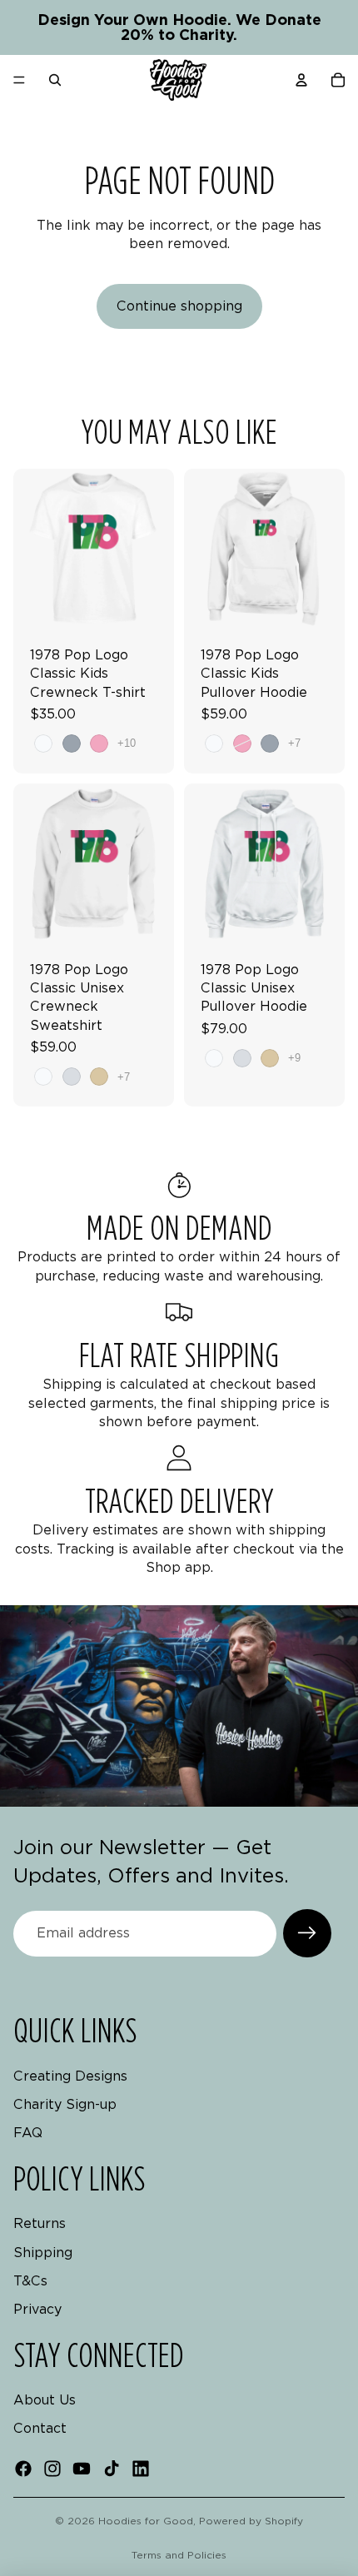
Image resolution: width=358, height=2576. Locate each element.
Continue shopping (179, 306)
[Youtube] (82, 2469)
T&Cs (30, 2281)
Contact (40, 2429)
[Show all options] (127, 743)
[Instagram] (52, 2469)
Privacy (37, 2310)
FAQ (28, 2133)
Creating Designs (70, 2076)
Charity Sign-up (65, 2104)
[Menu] (19, 80)
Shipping (43, 2253)
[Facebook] (23, 2469)
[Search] (55, 80)
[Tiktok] (112, 2469)
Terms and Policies (179, 2555)
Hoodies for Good (146, 2521)
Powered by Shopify (251, 2521)
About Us (45, 2400)
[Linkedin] (141, 2469)
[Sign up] (307, 1933)
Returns (40, 2223)
